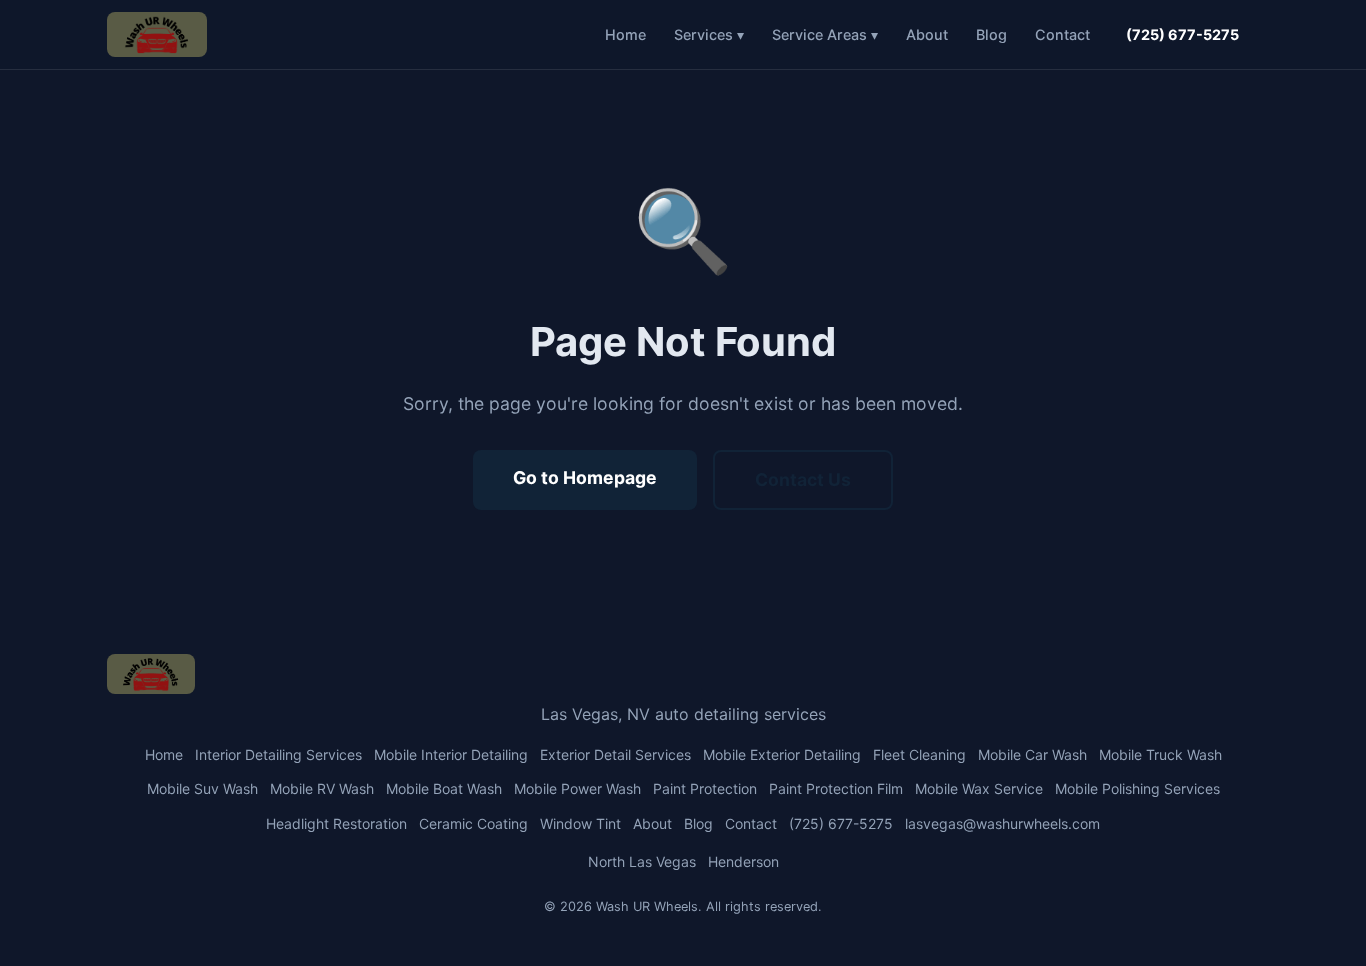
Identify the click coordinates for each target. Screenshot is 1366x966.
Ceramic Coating (473, 823)
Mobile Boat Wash (444, 788)
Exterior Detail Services (615, 754)
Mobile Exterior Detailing (782, 754)
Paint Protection (705, 788)
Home (625, 34)
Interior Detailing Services (278, 754)
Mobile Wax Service (979, 788)
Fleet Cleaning (919, 754)
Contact (1062, 34)
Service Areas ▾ (825, 34)
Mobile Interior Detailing (451, 754)
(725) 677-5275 (1182, 34)
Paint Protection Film (836, 788)
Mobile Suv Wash (202, 788)
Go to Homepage (585, 477)
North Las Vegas (642, 861)
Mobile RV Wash (322, 788)
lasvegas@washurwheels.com (1002, 823)
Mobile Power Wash (577, 788)
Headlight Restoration (336, 823)
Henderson (743, 861)
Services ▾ (709, 34)
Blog (991, 34)
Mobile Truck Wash (1160, 754)
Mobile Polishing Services (1137, 788)
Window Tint (580, 823)
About (927, 34)
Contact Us (803, 479)
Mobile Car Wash (1032, 754)
